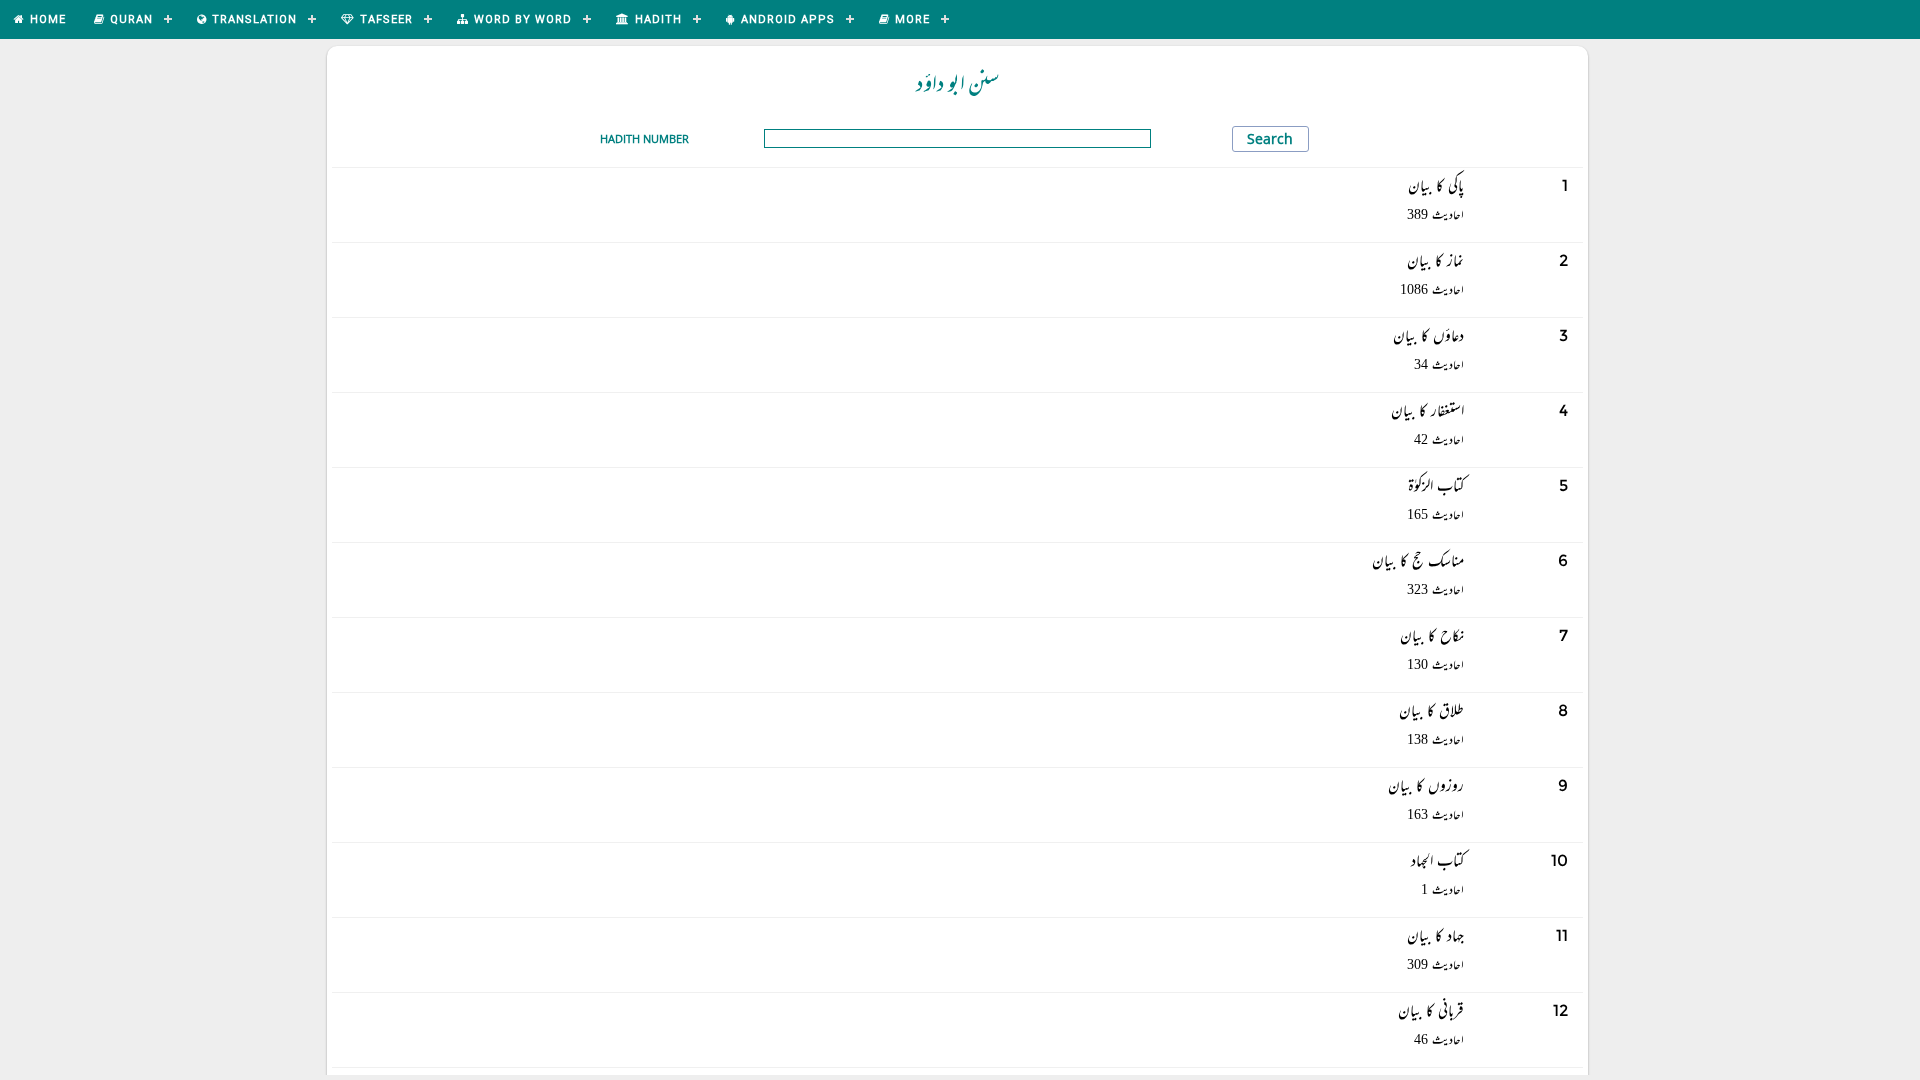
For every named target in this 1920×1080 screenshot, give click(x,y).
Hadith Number (644, 138)
